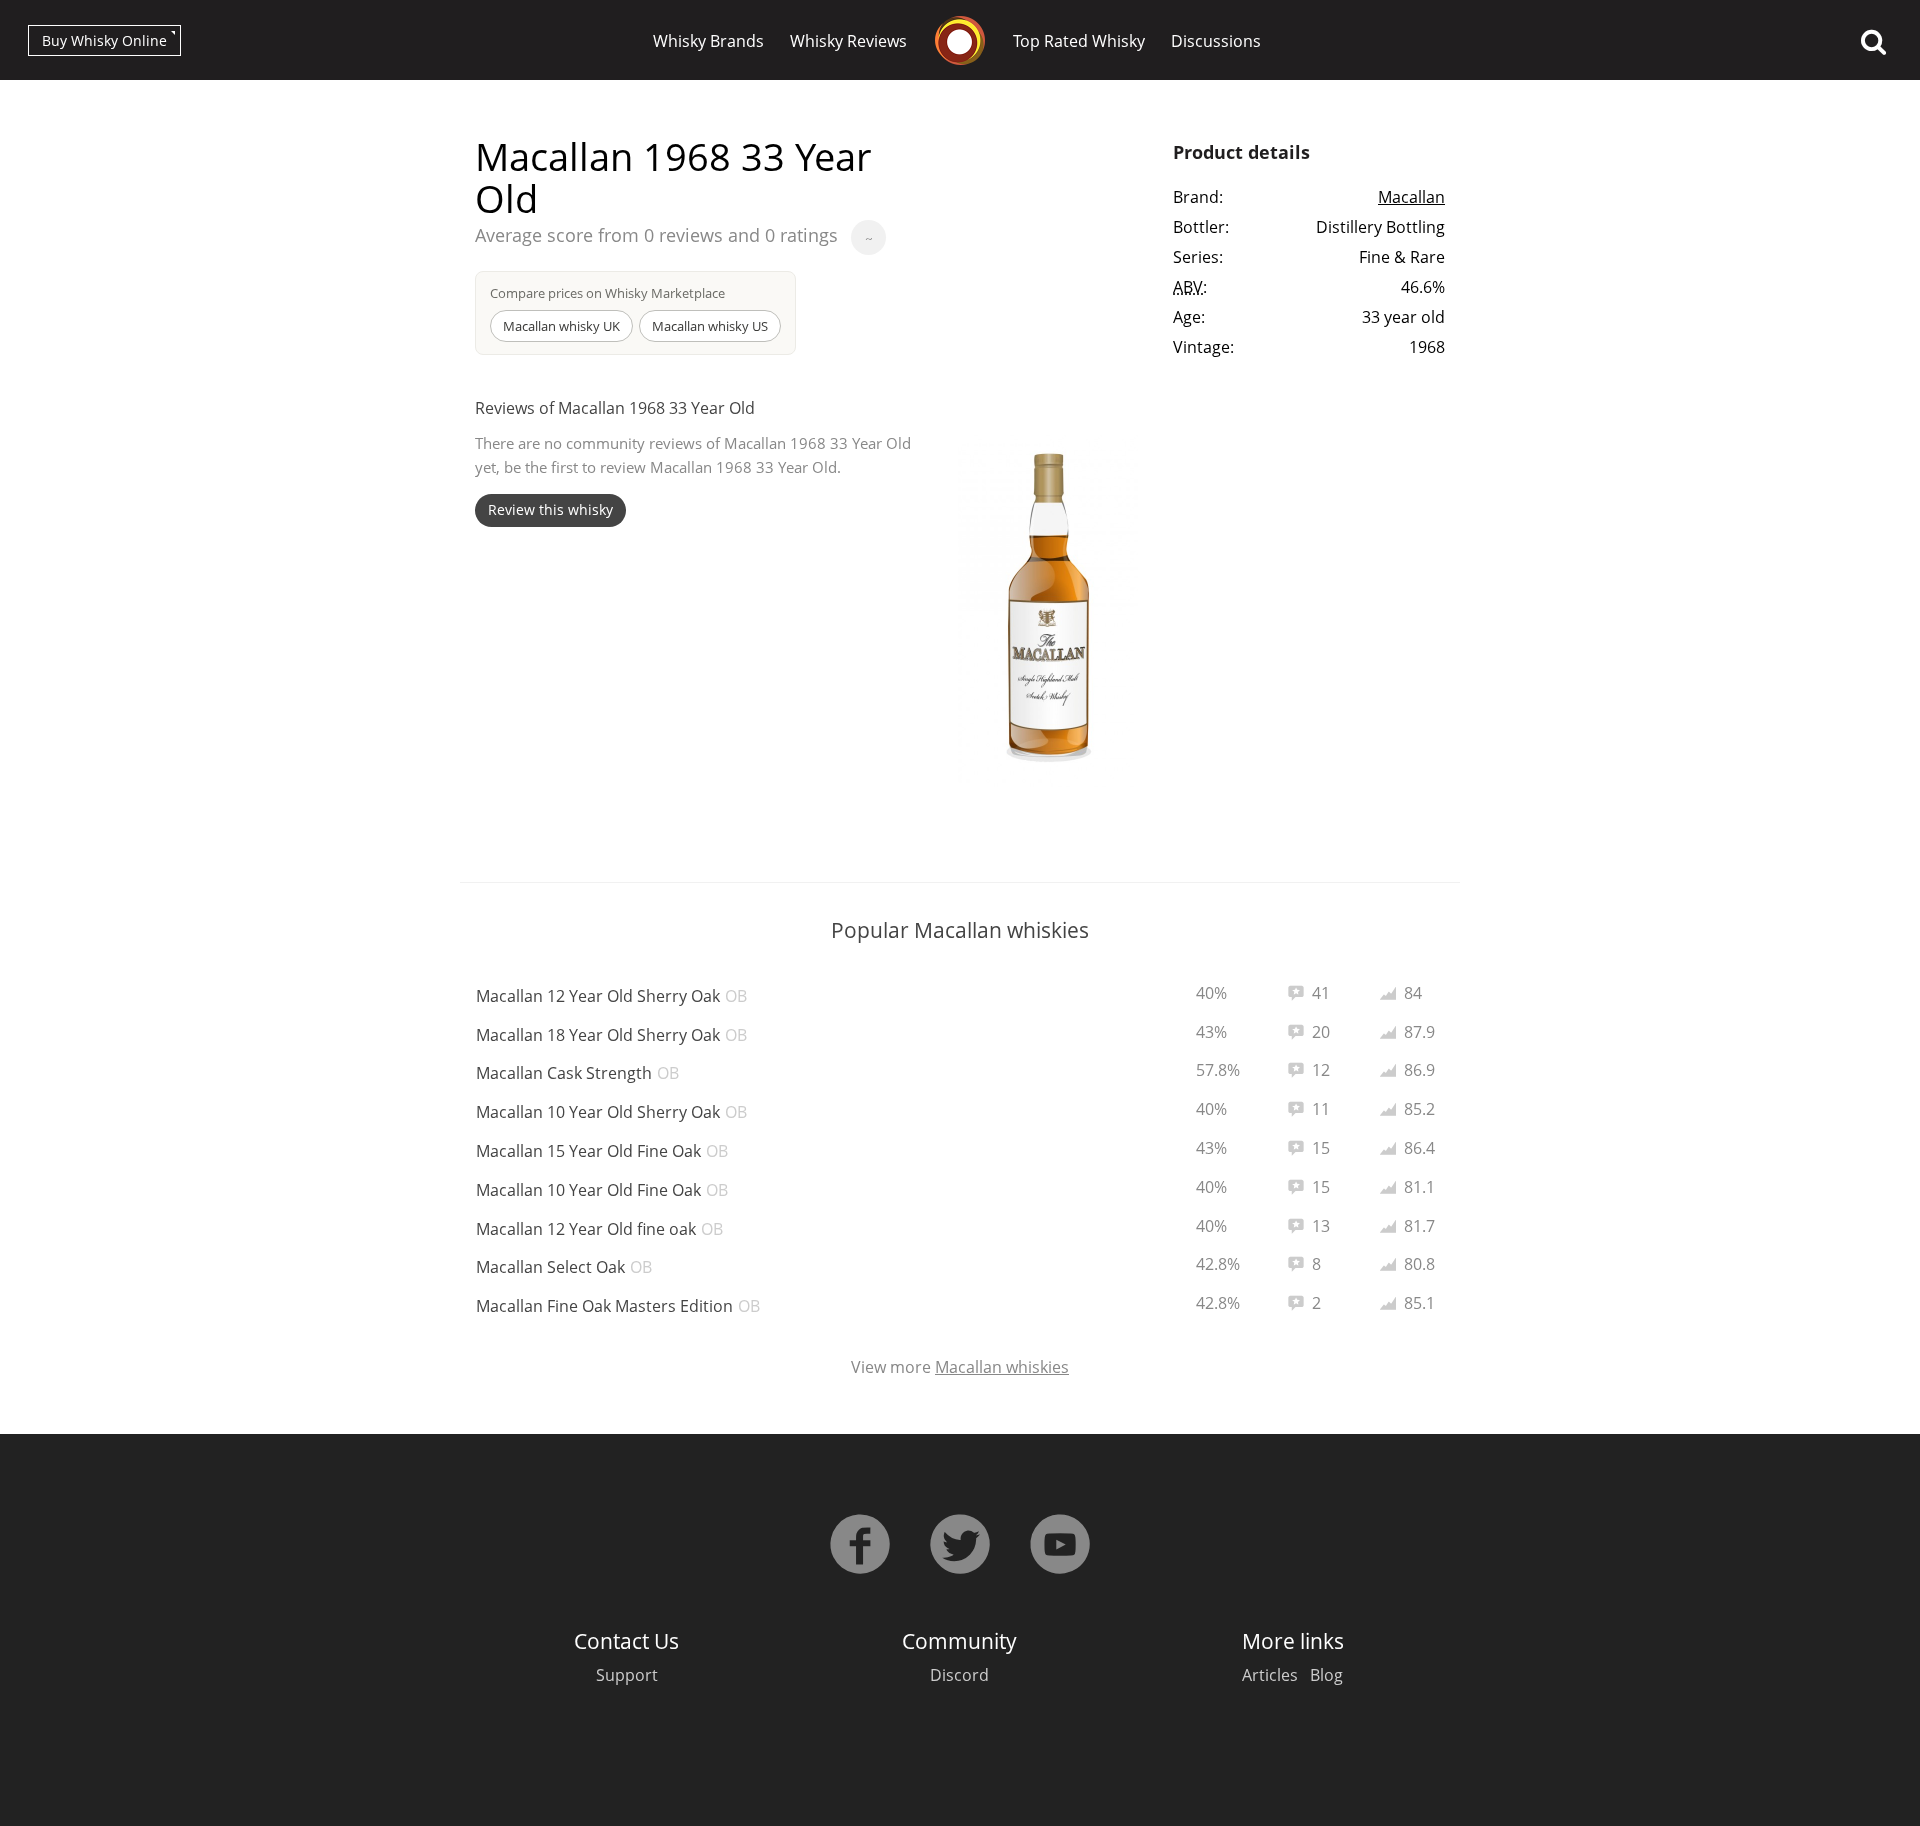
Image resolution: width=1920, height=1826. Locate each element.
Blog (1326, 1675)
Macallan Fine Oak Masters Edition (618, 1306)
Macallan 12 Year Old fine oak (599, 1229)
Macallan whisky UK (561, 326)
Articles (1270, 1675)
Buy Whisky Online (104, 40)
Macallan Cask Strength (577, 1073)
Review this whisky (550, 509)
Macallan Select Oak (564, 1267)
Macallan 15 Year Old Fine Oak (602, 1151)
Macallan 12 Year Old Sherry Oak (611, 996)
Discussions (1216, 41)
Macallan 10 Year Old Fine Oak (602, 1190)
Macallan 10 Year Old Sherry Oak (611, 1112)
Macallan (1411, 197)
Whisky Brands (708, 41)
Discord (959, 1675)
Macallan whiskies (1002, 1367)
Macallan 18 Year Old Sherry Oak (611, 1035)
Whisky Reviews (848, 41)
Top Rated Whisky (1079, 41)
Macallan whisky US (710, 326)
